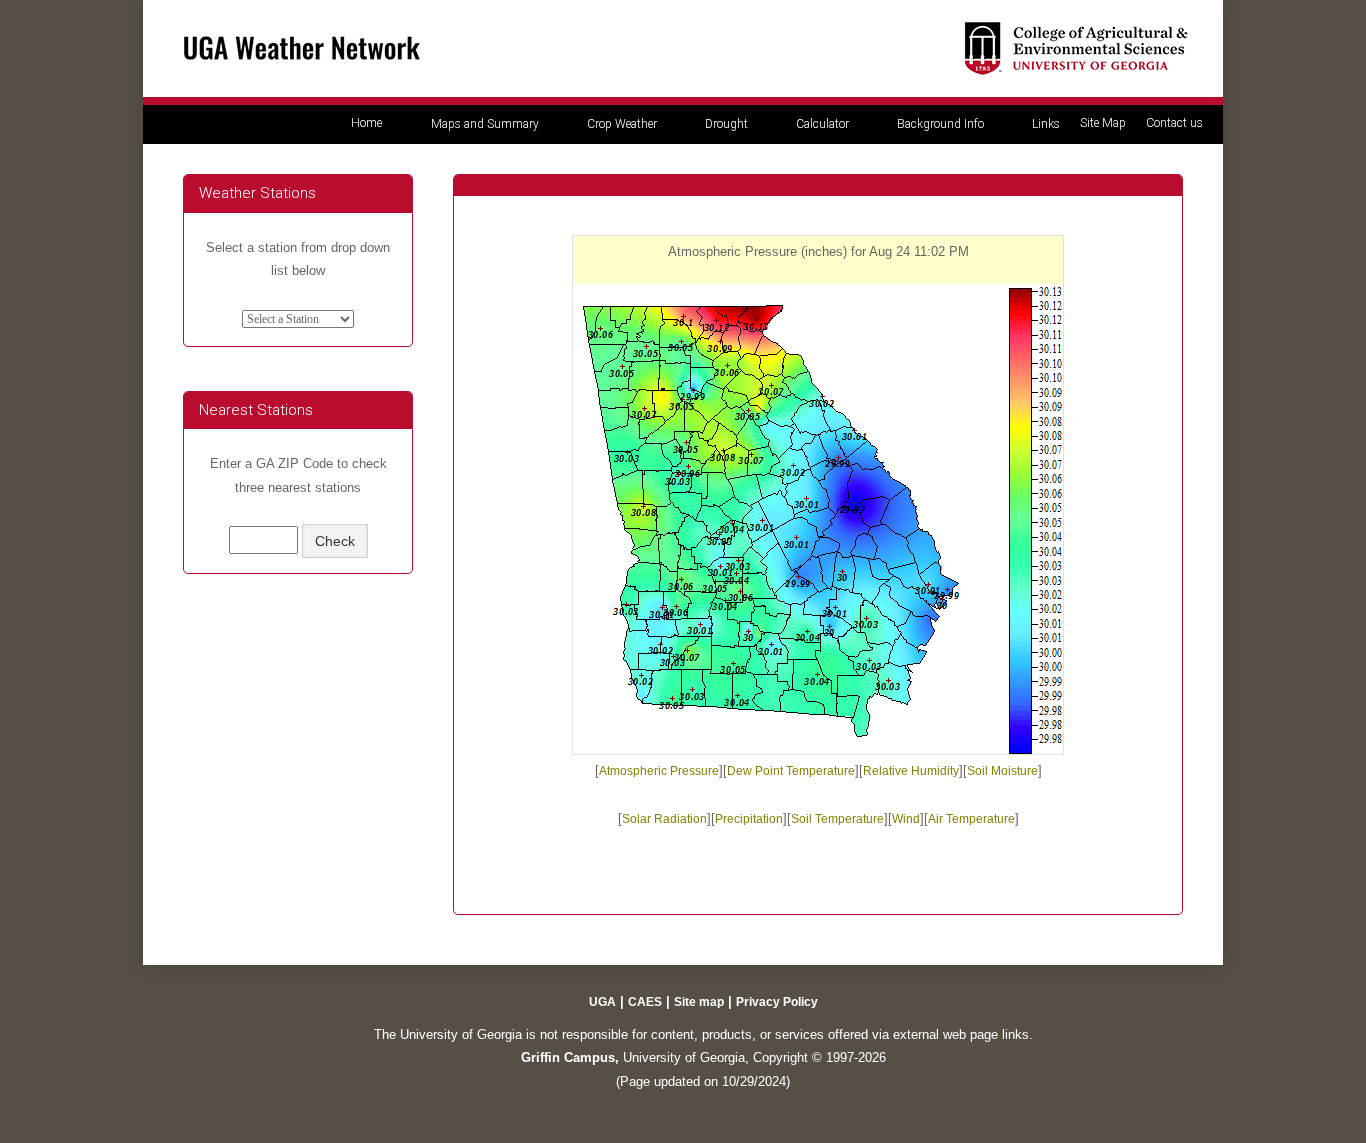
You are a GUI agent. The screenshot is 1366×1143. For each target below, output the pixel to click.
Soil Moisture (1002, 771)
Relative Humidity (911, 771)
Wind (906, 819)
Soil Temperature (837, 819)
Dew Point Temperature (791, 771)
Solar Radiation (664, 819)
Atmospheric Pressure (659, 771)
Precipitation (749, 819)
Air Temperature (971, 819)
